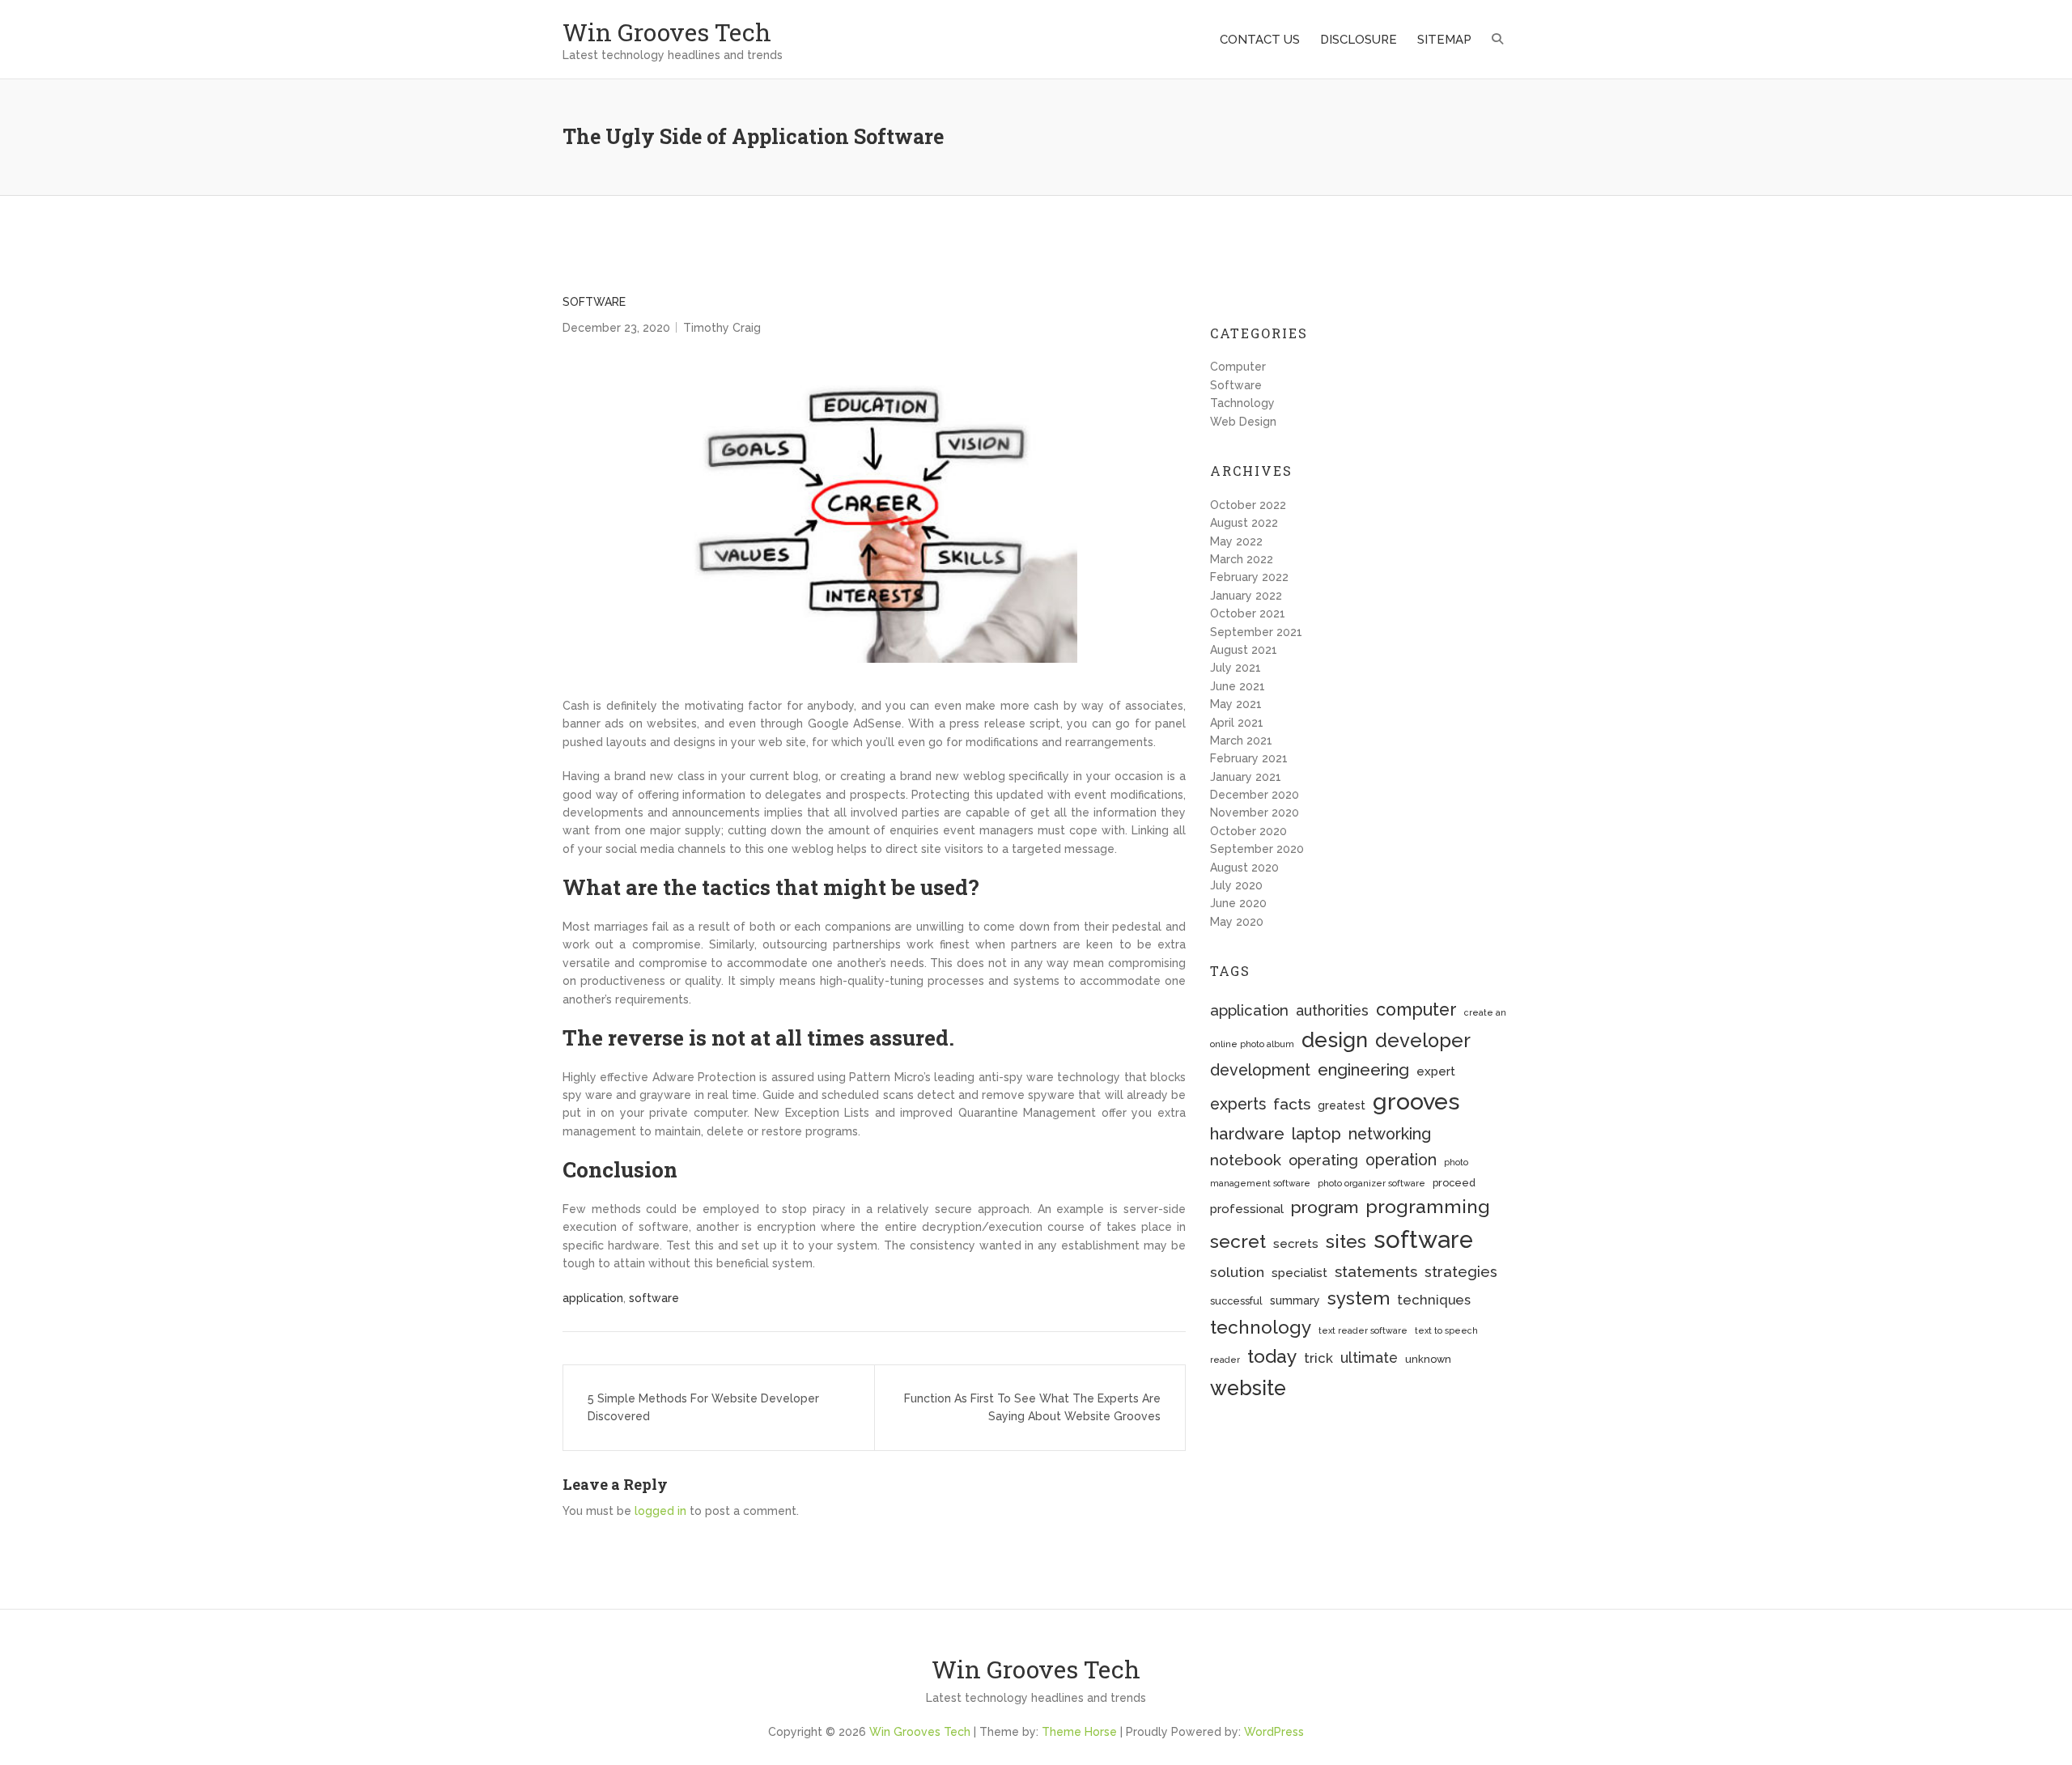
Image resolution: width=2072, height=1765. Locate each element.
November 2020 (1255, 812)
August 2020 (1244, 868)
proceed (1454, 1183)
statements (1376, 1271)
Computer (1238, 367)
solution (1237, 1272)
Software (594, 302)
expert (1436, 1071)
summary (1295, 1300)
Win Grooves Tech (667, 32)
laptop (1316, 1134)
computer (1416, 1010)
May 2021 (1236, 704)
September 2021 (1256, 632)
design (1335, 1040)
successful (1236, 1301)
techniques (1434, 1300)
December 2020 (1255, 795)
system (1359, 1298)
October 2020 (1248, 831)
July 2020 (1236, 885)
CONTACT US (1260, 40)
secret (1238, 1241)
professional (1247, 1209)
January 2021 (1246, 777)
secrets (1296, 1244)
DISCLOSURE (1359, 40)
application (593, 1298)
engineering (1363, 1070)
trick (1318, 1358)
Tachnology (1242, 403)
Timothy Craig (722, 328)
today (1272, 1356)
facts (1292, 1104)
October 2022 (1248, 505)
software (654, 1298)
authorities (1332, 1010)
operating (1323, 1160)
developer (1423, 1041)
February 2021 (1249, 758)
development (1260, 1070)
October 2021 (1248, 613)
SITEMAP (1444, 40)
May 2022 (1236, 541)
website (1248, 1388)
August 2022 (1244, 523)
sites (1346, 1241)
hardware (1247, 1134)
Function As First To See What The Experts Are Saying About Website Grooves (1032, 1407)
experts (1238, 1104)
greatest (1342, 1105)
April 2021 (1237, 723)
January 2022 (1246, 596)
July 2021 (1236, 668)
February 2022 (1249, 577)
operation (1401, 1160)
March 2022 (1242, 559)
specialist (1299, 1273)
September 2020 (1257, 849)
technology (1261, 1327)
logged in (660, 1511)
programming (1428, 1206)
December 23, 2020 (616, 328)
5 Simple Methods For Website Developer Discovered (703, 1407)
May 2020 (1237, 922)
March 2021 (1241, 740)
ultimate (1369, 1358)
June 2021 (1238, 686)
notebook (1246, 1160)
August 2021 (1244, 650)
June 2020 (1238, 903)
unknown (1428, 1359)
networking (1390, 1134)
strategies (1461, 1272)
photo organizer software (1371, 1183)
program (1325, 1207)
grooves (1416, 1101)
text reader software (1363, 1330)
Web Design (1243, 422)
